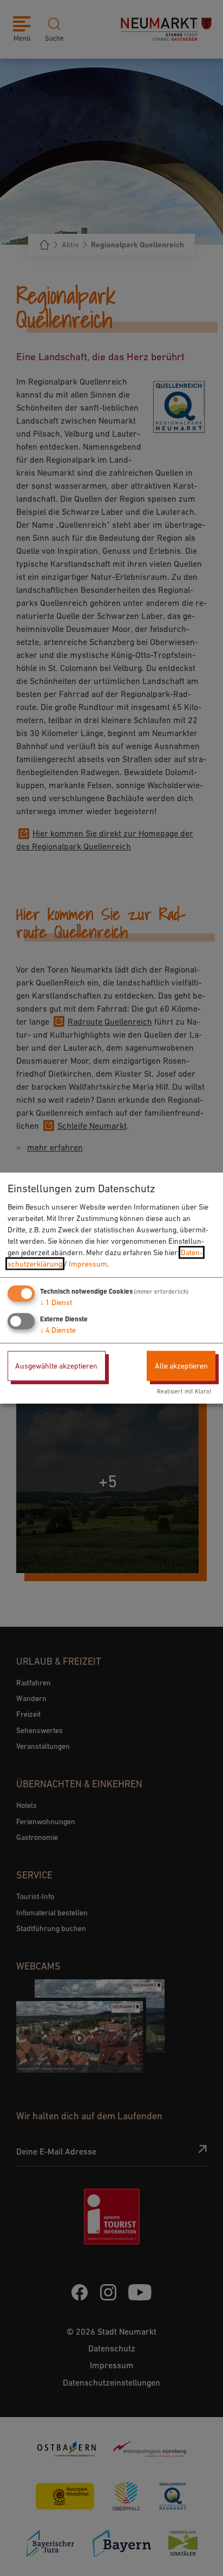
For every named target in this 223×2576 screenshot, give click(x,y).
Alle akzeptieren (181, 1366)
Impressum (88, 1264)
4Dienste (58, 1330)
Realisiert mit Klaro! (184, 1391)
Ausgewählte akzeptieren (56, 1366)
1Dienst (56, 1302)
